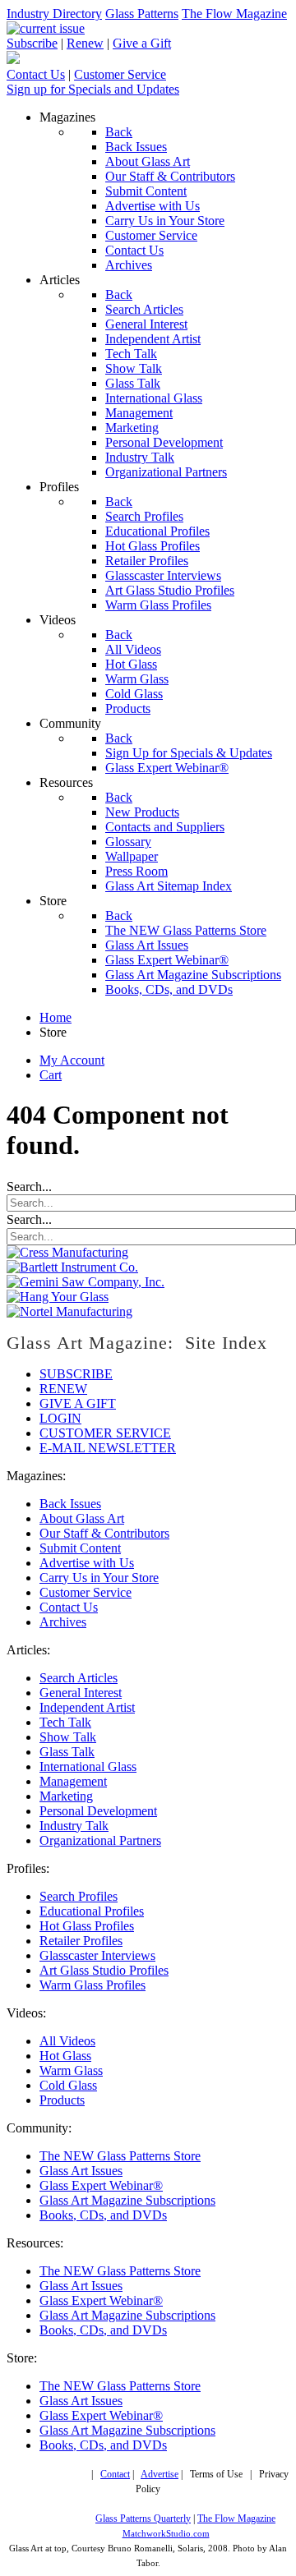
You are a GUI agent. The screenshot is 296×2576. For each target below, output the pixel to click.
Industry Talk (74, 1826)
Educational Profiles (92, 1911)
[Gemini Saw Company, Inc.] (86, 1282)
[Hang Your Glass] (58, 1297)
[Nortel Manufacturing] (69, 1311)
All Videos (67, 2041)
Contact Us (36, 74)
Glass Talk (67, 1752)
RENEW (63, 1389)
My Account (72, 1060)
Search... (29, 1187)
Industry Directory (54, 14)
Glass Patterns (142, 14)
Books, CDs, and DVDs (103, 2215)
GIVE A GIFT (78, 1403)
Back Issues (70, 1504)
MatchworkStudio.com (166, 2534)
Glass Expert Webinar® (101, 2185)
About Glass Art (82, 1518)
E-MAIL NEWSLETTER (108, 1448)
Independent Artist (87, 1707)
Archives (63, 1622)
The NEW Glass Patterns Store (120, 2156)
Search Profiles (79, 1896)
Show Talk (68, 1737)
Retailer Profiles (81, 1941)
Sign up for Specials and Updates (93, 89)
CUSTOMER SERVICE (105, 1433)
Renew (85, 43)
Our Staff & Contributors (104, 1533)
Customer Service (120, 74)
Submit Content (80, 1548)
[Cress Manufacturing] (67, 1252)
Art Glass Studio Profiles (104, 1970)
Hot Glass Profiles (87, 1926)
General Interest (81, 1693)
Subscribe (32, 43)
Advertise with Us (87, 1563)
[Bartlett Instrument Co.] (72, 1267)
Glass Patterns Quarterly (143, 2519)
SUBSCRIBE (76, 1374)
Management (73, 1781)
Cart (51, 1075)
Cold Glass (68, 2085)
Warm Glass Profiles (92, 1985)
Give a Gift (142, 43)
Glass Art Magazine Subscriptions (127, 2200)
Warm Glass (71, 2070)
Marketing (66, 1796)
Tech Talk (65, 1722)
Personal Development (98, 1811)
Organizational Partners (100, 1840)
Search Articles (79, 1678)
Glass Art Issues (81, 2171)
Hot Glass (65, 2056)
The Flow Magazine (234, 14)
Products (62, 2100)
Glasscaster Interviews (97, 1955)
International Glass (88, 1766)
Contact (115, 2475)
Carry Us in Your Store (99, 1578)
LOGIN (60, 1418)
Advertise (160, 2475)
